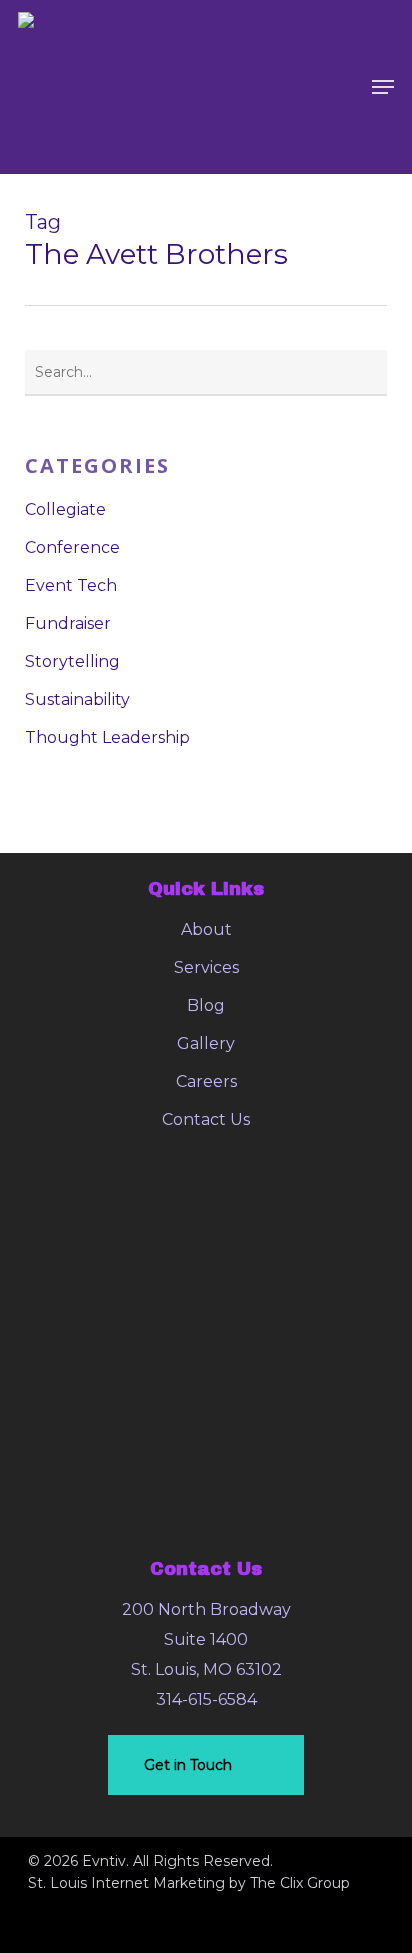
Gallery (206, 1043)
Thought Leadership (107, 737)
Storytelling (72, 661)
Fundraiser (68, 623)
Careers (206, 1081)
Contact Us (206, 1119)
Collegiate (65, 509)
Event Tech (71, 585)
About (206, 929)
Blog (206, 1005)
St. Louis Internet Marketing (126, 1883)
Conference (72, 547)
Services (206, 967)
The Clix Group (300, 1883)
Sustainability (77, 699)
